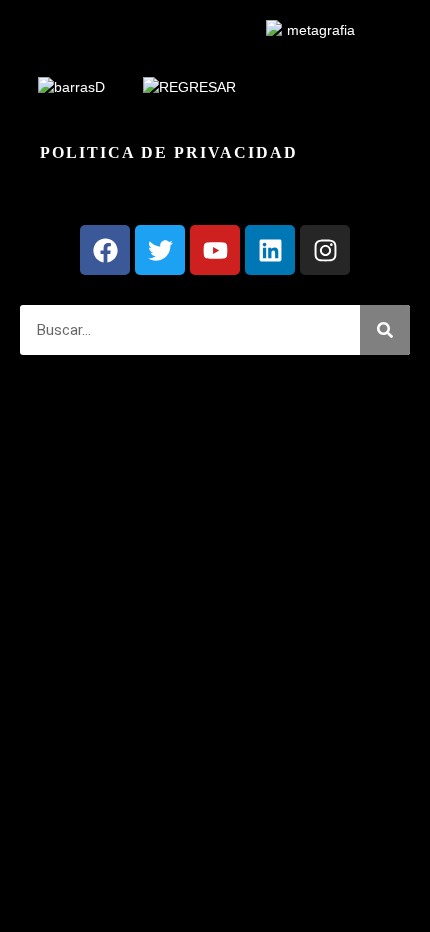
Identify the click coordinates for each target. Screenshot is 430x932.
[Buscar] (385, 330)
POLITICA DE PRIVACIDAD (169, 152)
